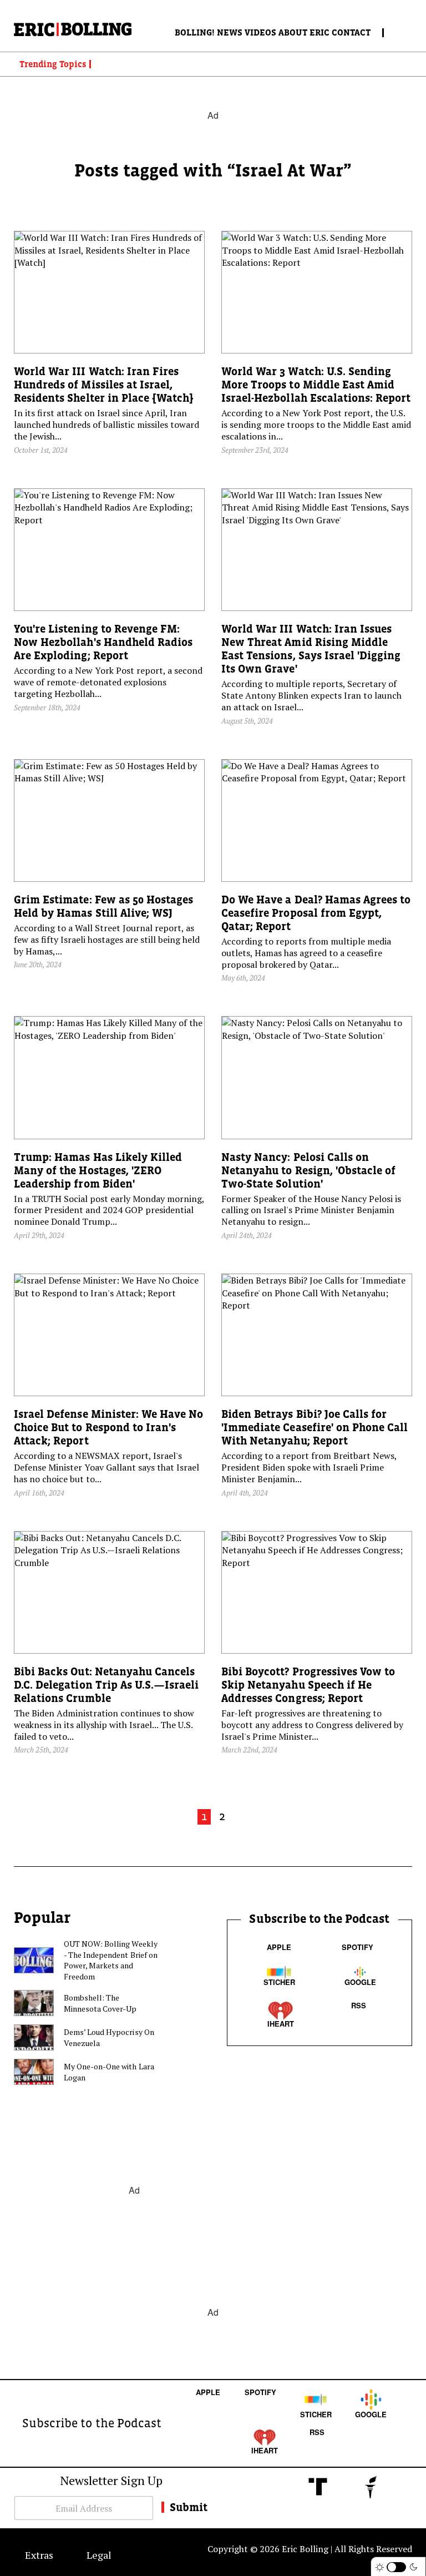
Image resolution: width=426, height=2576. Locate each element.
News (230, 32)
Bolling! (195, 32)
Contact (351, 32)
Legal (99, 2555)
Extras (39, 2555)
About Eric (304, 32)
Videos (260, 32)
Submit (189, 2507)
